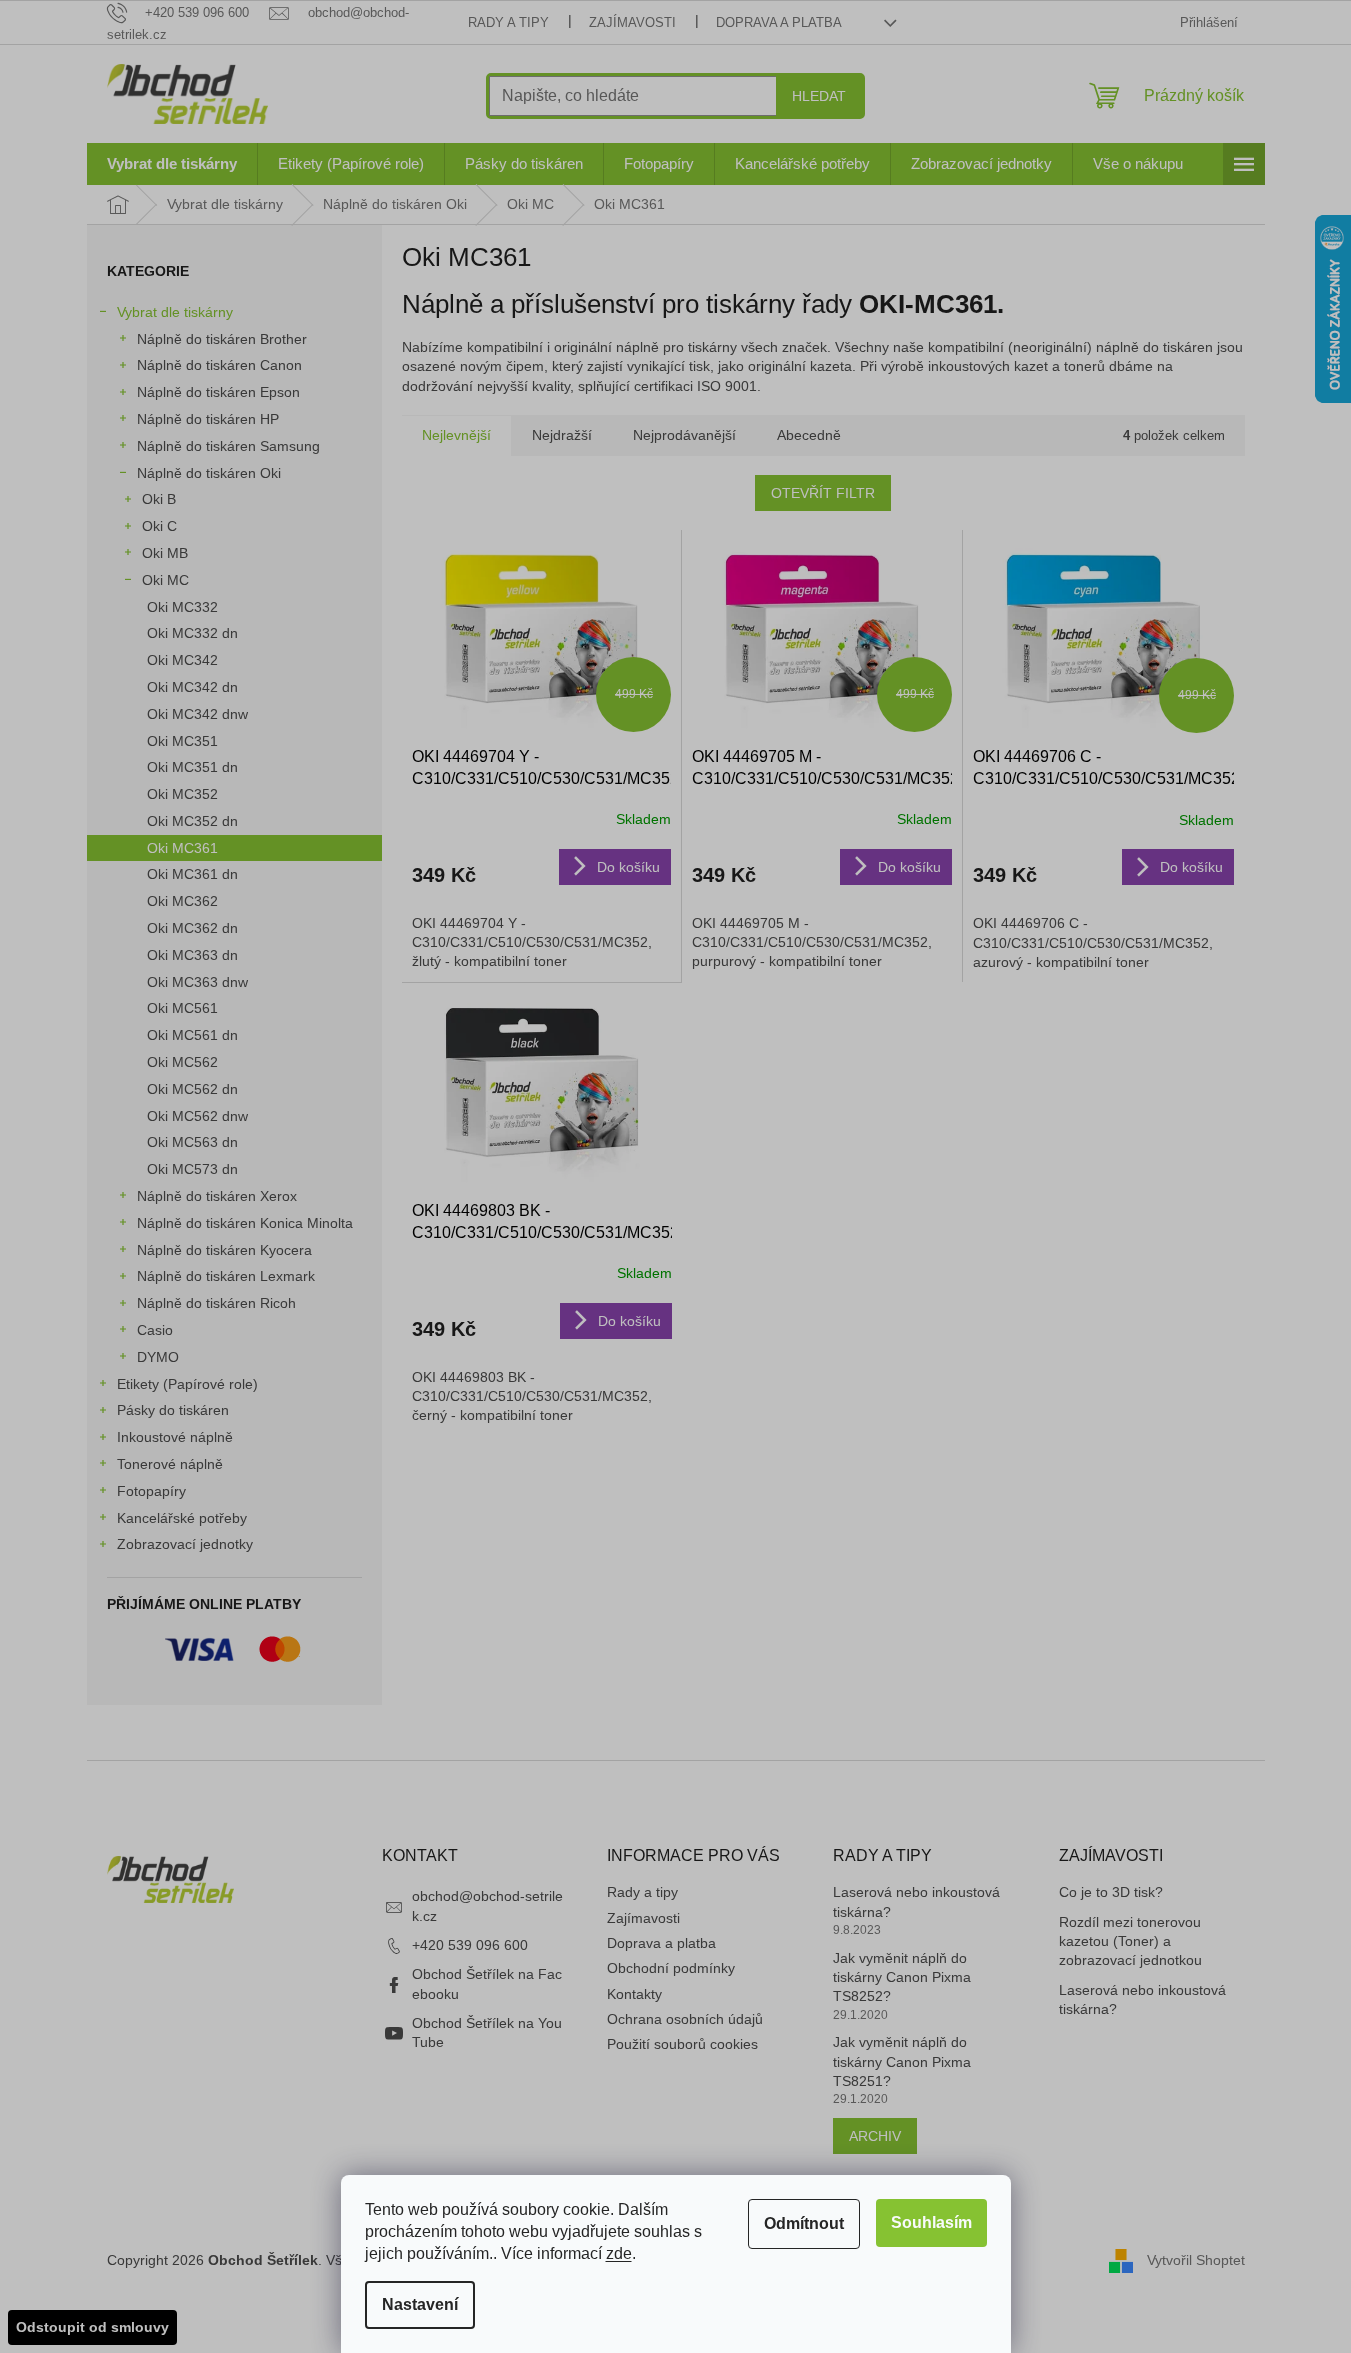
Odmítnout (804, 2223)
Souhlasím (931, 2222)
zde (619, 2253)
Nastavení (420, 2304)
